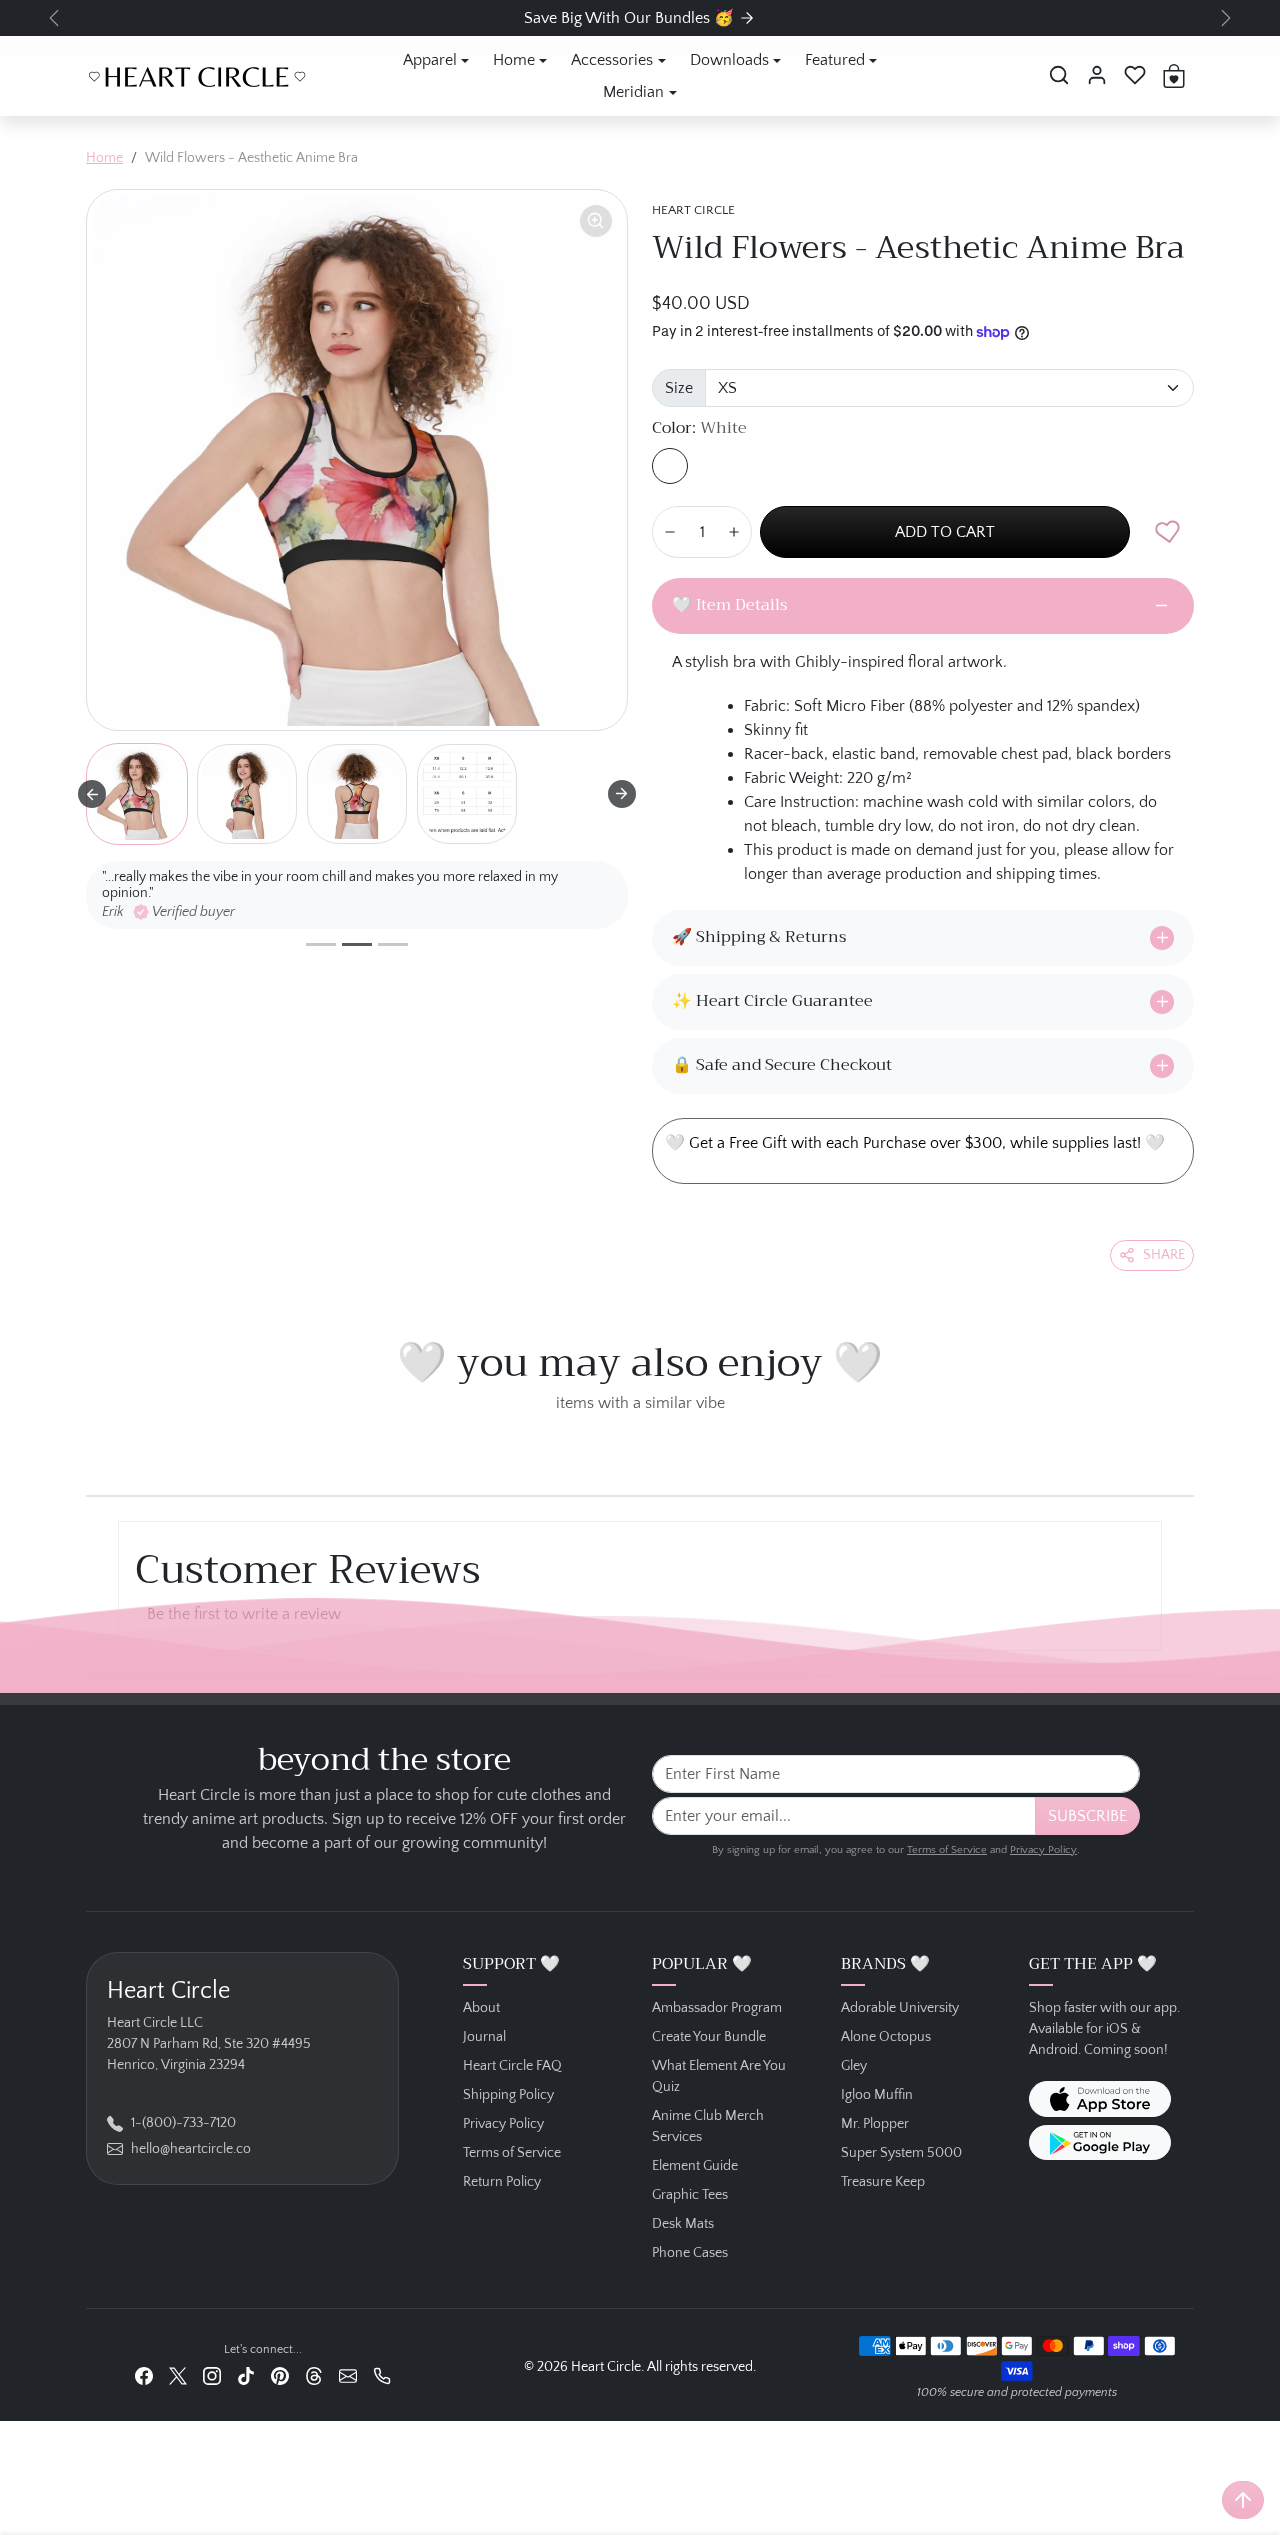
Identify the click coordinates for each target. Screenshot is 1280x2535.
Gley (854, 2066)
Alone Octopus (886, 2037)
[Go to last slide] (92, 794)
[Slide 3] (393, 944)
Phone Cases (690, 2253)
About (481, 2008)
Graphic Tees (690, 2195)
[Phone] (382, 2376)
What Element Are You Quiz (719, 2076)
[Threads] (314, 2376)
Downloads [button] (729, 60)
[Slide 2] (357, 944)
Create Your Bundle (709, 2037)
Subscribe (1087, 1816)
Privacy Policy (1043, 1850)
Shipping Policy (508, 2095)
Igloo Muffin (877, 2095)
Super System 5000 (901, 2153)
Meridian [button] (633, 92)
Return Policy (502, 2182)
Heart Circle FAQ (512, 2066)
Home (104, 158)
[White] (670, 466)
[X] (178, 2376)
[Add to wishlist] (1168, 532)
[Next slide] (622, 794)
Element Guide (695, 2166)
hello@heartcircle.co (191, 2149)
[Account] (1097, 75)
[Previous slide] (92, 1449)
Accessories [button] (612, 60)
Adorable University (900, 2008)
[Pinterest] (280, 2376)
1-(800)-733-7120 (183, 2123)
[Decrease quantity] (670, 532)
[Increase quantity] (734, 532)
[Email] (348, 2376)
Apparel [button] (430, 60)
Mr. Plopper (875, 2124)
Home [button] (514, 60)
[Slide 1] (321, 944)
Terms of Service (947, 1850)
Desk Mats (683, 2224)
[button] (1059, 75)
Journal (484, 2037)
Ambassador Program (717, 2008)
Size (679, 388)
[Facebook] (144, 2376)
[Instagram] (212, 2376)
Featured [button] (835, 60)
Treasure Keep (883, 2182)
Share (1164, 1255)
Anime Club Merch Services (708, 2126)
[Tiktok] (246, 2376)
